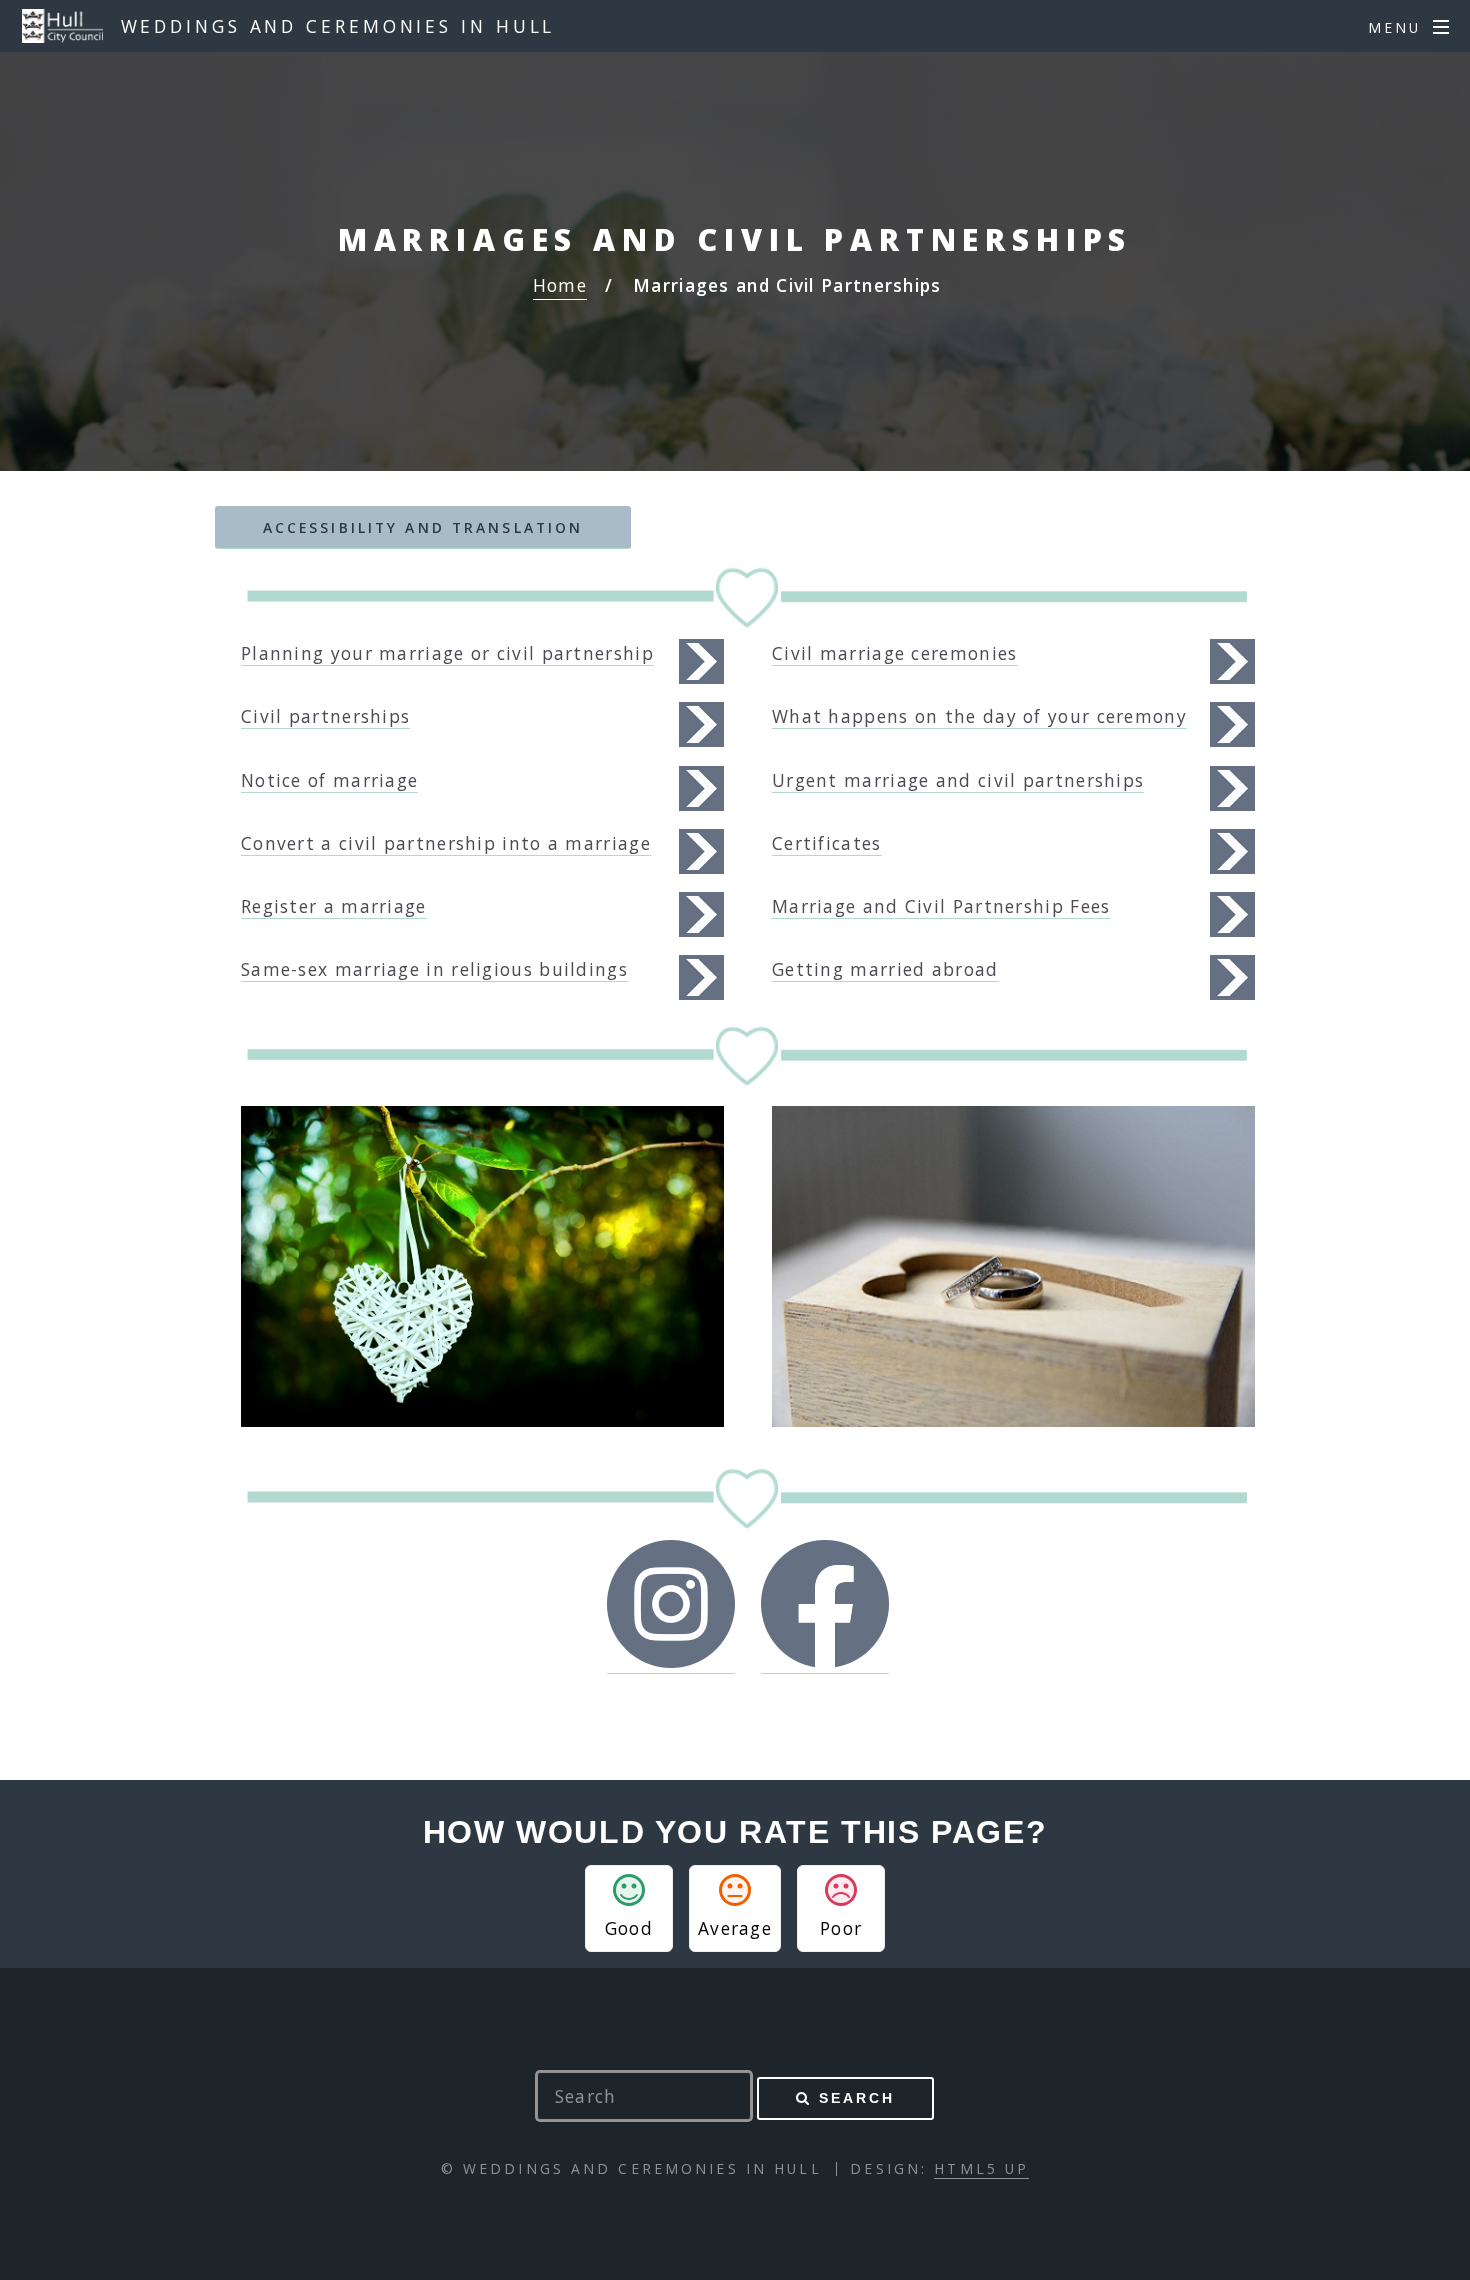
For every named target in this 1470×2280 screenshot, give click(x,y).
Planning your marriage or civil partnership (447, 653)
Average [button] (735, 1928)
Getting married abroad (885, 969)
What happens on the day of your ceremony (979, 716)
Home (560, 285)
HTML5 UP (981, 2168)
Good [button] (629, 1928)
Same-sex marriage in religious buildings (434, 969)
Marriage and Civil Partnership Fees (941, 906)
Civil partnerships (325, 716)
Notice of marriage (329, 780)
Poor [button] (841, 1928)
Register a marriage (334, 906)
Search (857, 2098)
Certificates (827, 843)
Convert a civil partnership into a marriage (446, 843)
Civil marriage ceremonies (895, 653)
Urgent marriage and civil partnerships (958, 780)
